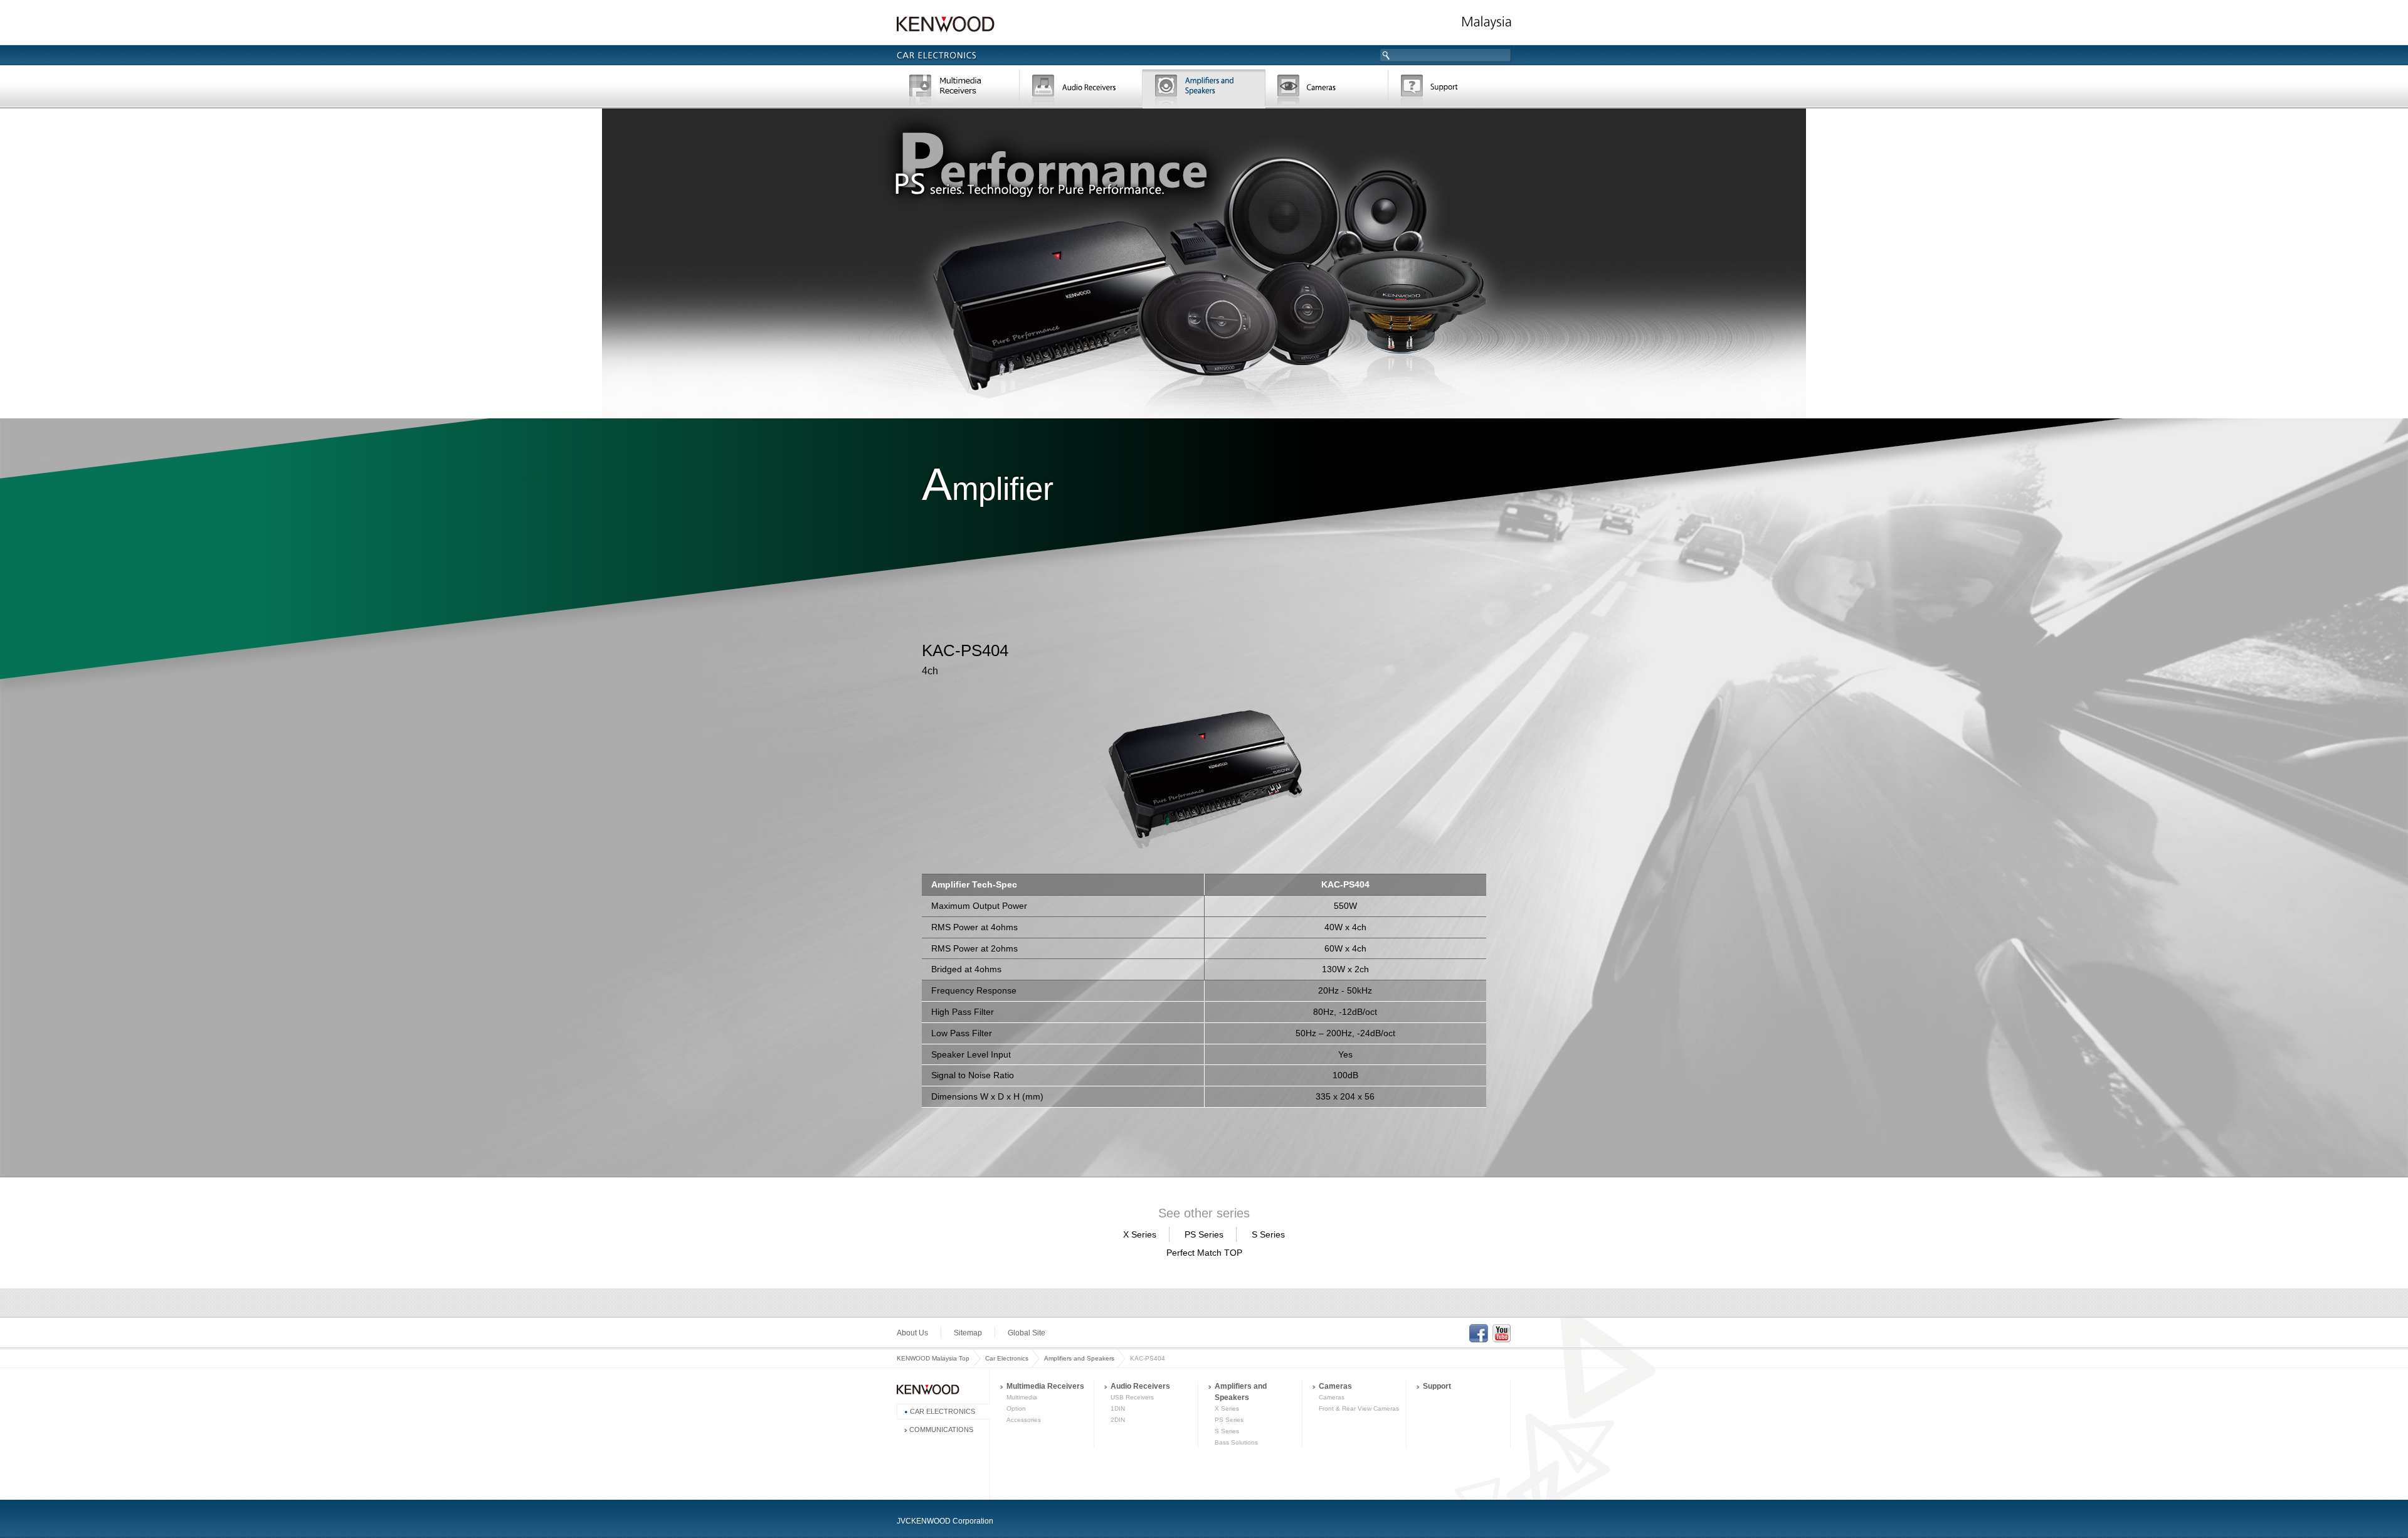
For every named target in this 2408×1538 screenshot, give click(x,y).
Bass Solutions (1236, 1442)
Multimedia (1022, 1397)
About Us (912, 1333)
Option (1016, 1408)
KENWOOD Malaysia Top (933, 1358)
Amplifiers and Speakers (1079, 1358)
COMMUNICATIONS (941, 1429)
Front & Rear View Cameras (1359, 1408)
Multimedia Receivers (1045, 1386)
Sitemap (968, 1333)
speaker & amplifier (1204, 90)
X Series (1140, 1234)
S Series (1268, 1234)
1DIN (1118, 1408)
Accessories (1024, 1420)
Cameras (1327, 90)
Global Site (1027, 1333)
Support (1450, 90)
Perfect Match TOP (1204, 1253)
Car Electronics (1007, 1358)
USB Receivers (1132, 1397)
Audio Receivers (1140, 1386)
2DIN (1118, 1420)
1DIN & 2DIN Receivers (1081, 90)
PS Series (1204, 1234)
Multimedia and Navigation (958, 90)
